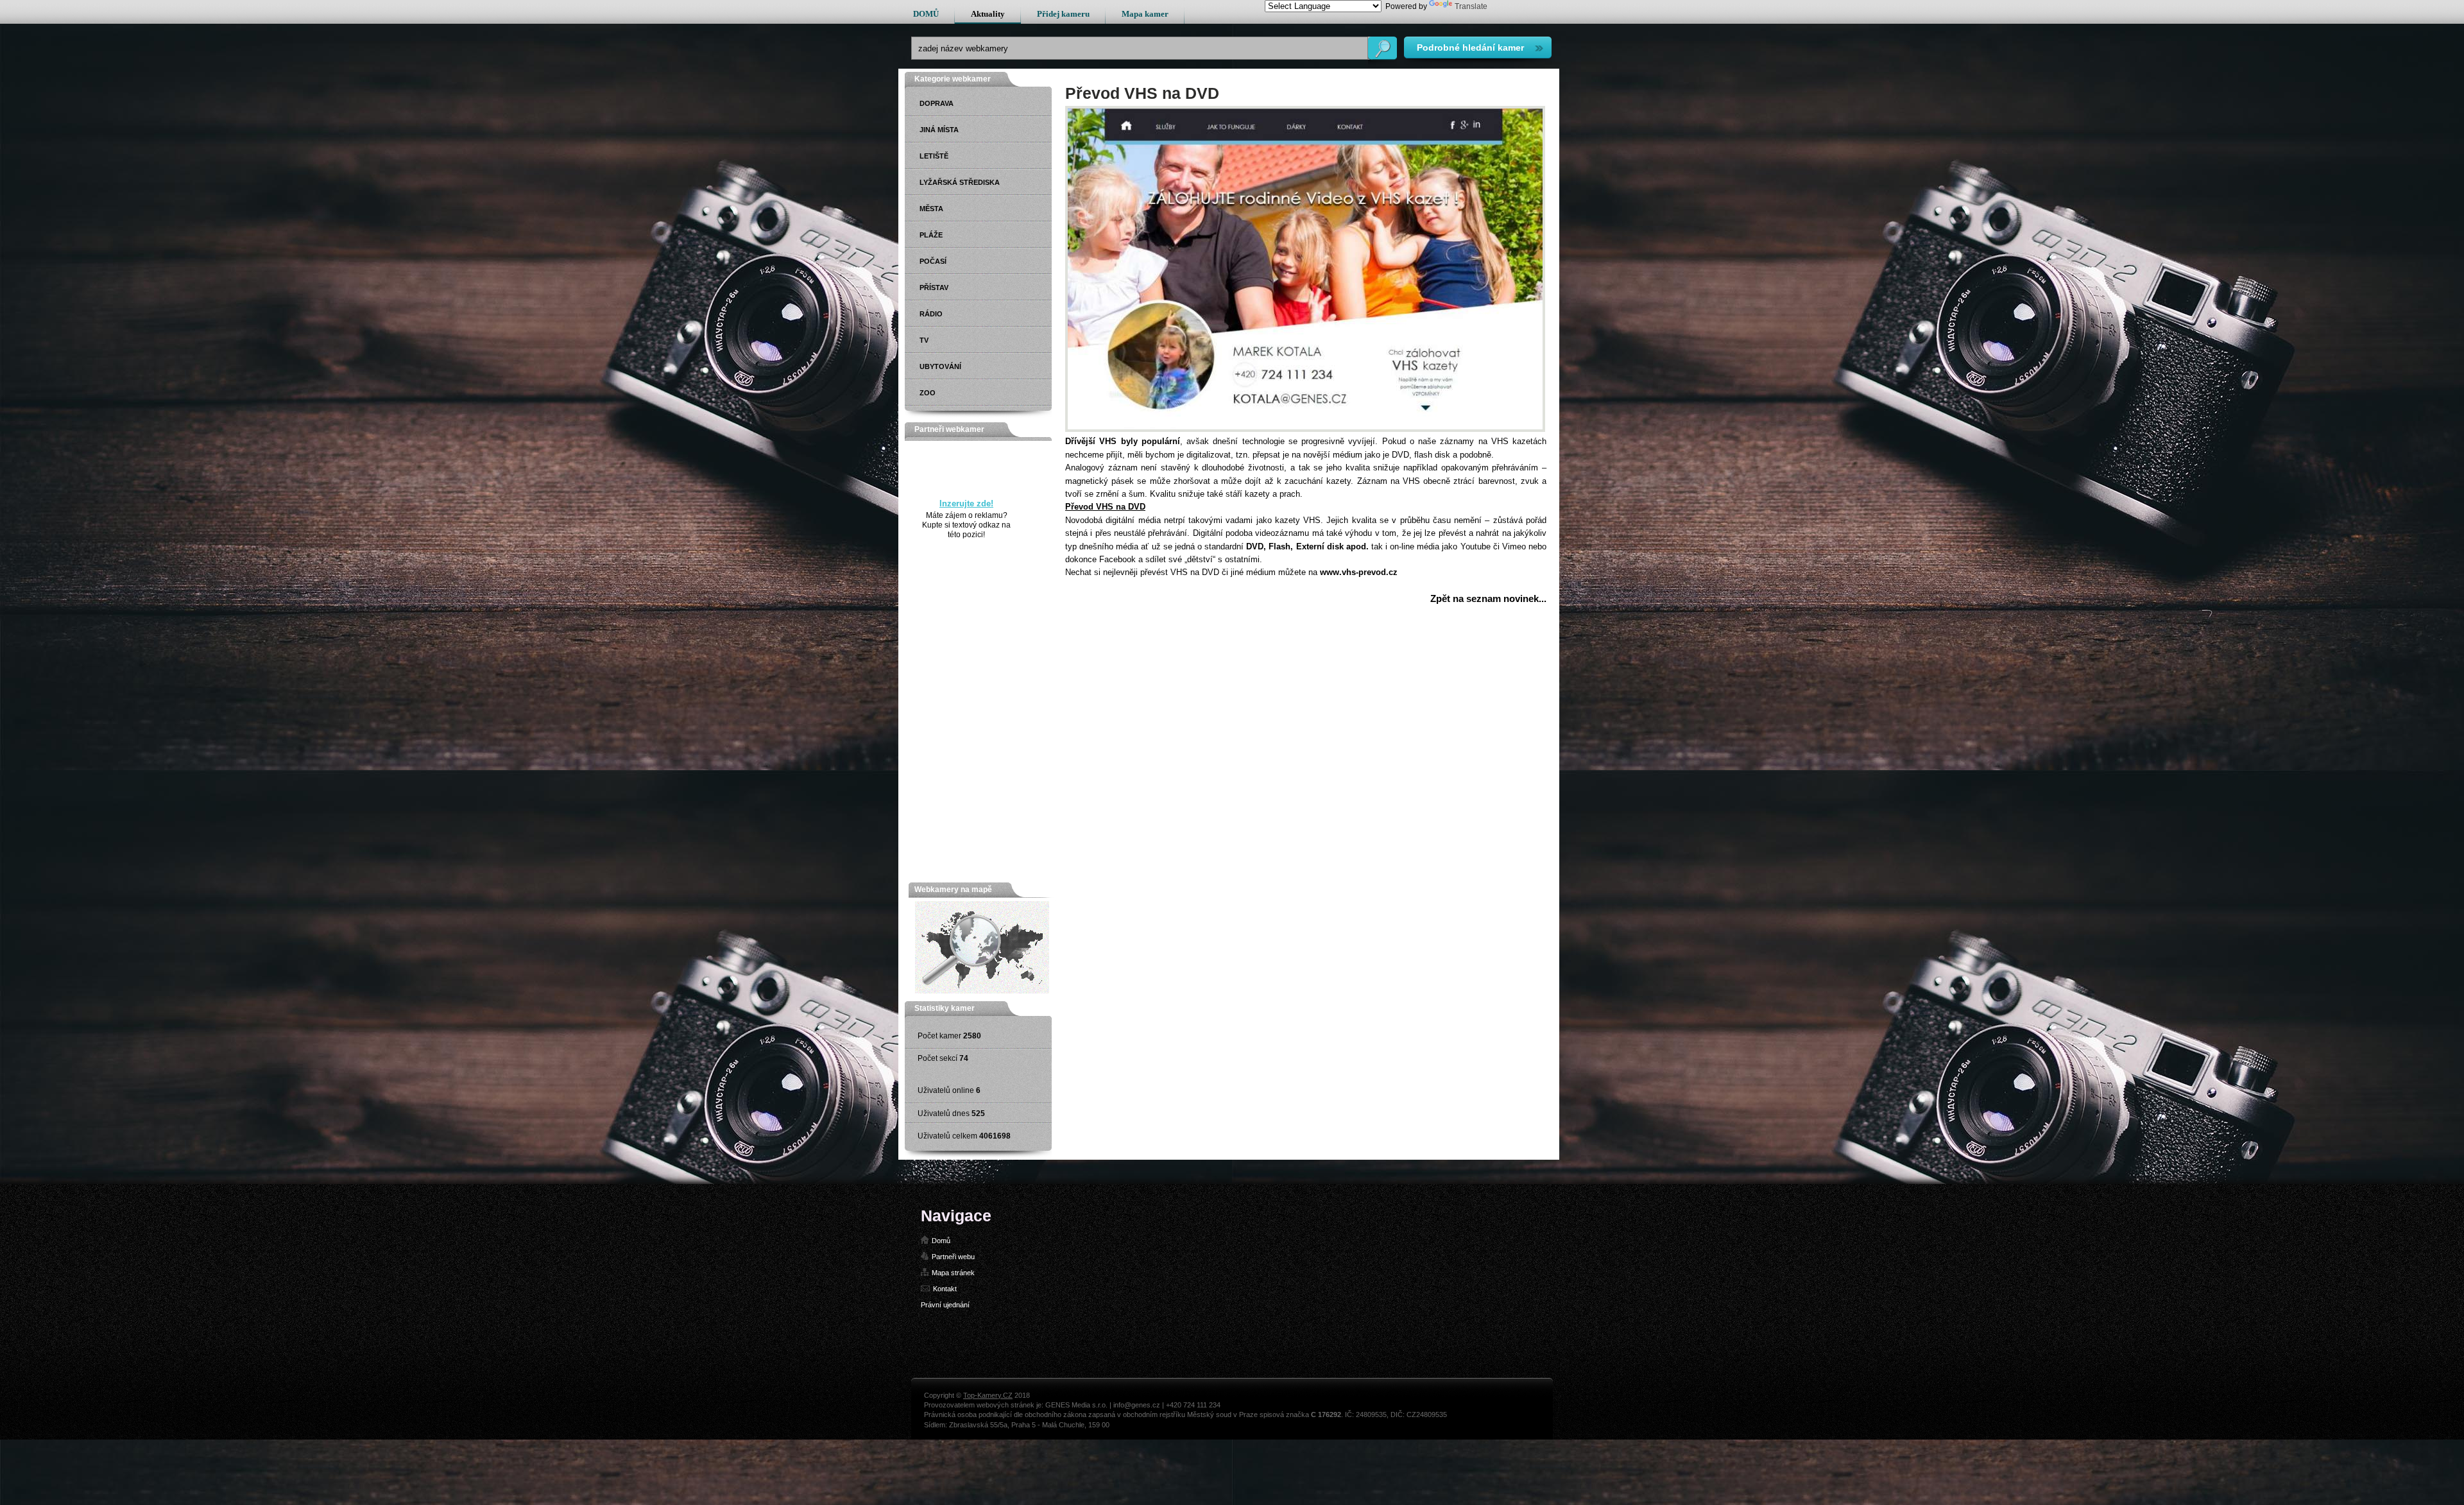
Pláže (931, 235)
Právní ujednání (945, 1305)
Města (931, 209)
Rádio (931, 314)
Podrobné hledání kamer (1470, 47)
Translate (1471, 6)
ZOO (928, 393)
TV (924, 340)
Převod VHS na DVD (1105, 507)
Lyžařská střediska (960, 182)
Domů (941, 1241)
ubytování (940, 366)
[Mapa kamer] (982, 991)
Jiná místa (939, 130)
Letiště (934, 156)
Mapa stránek (953, 1273)
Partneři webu (953, 1257)
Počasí (933, 261)
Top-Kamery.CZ (988, 1395)
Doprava (937, 103)
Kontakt (945, 1289)
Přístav (934, 288)
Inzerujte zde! (966, 503)
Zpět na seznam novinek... (1488, 598)
